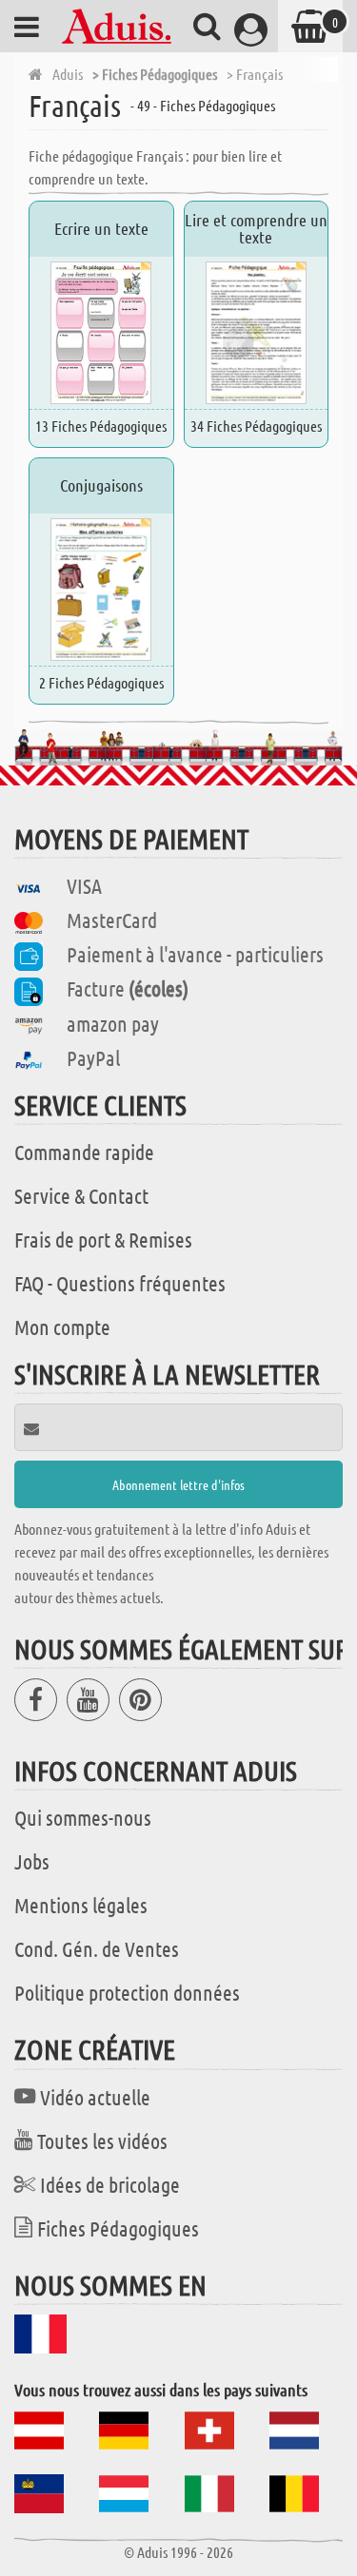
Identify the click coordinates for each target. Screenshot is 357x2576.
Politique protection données (127, 1992)
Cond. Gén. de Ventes (97, 1948)
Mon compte (62, 1327)
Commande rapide (84, 1152)
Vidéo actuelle (95, 2097)
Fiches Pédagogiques (118, 2228)
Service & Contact (81, 1195)
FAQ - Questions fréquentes (120, 1283)
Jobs (32, 1861)
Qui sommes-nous (83, 1817)
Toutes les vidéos (102, 2140)
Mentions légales (81, 1905)
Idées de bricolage (110, 2184)
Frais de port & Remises (103, 1239)
